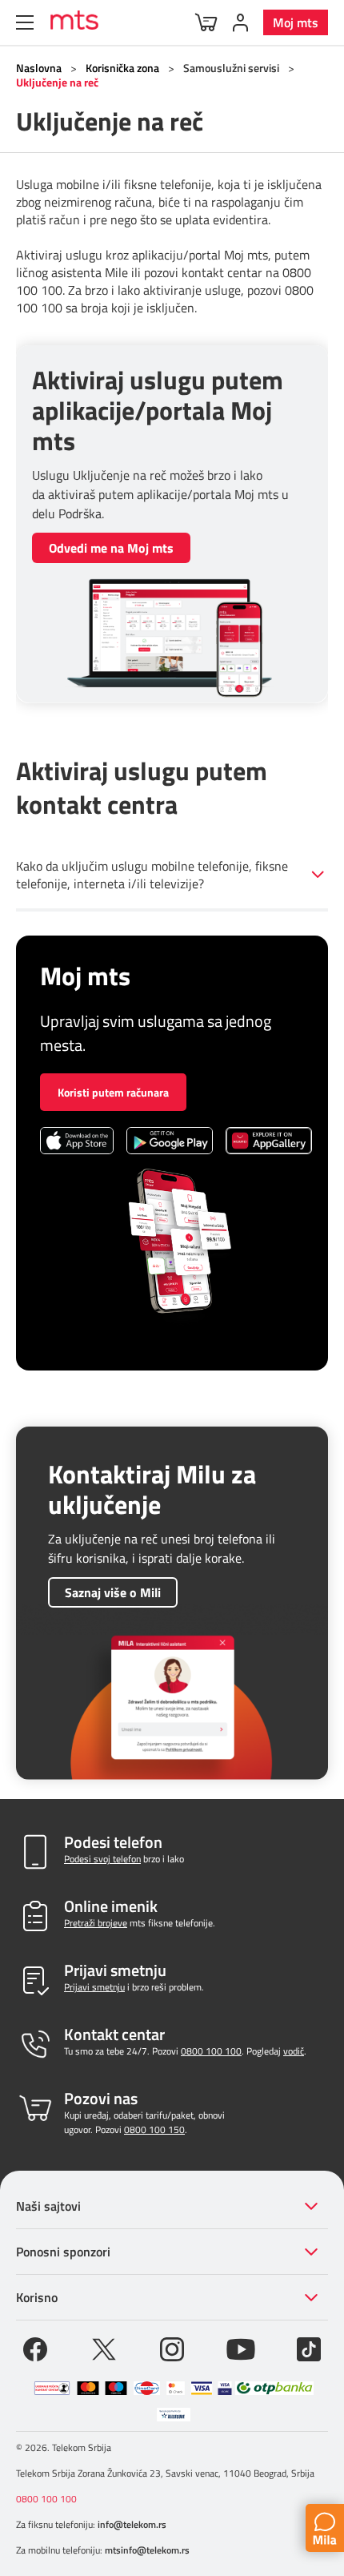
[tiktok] (309, 2348)
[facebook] (35, 2348)
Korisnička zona (122, 68)
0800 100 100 (211, 2051)
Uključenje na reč (57, 82)
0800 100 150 (154, 2129)
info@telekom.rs (132, 2524)
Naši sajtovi (48, 2206)
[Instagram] (172, 2348)
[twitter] (104, 2348)
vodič (294, 2051)
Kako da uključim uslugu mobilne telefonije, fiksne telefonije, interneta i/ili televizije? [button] (152, 875)
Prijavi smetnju (94, 1987)
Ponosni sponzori (63, 2252)
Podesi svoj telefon (102, 1859)
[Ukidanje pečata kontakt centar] (52, 2388)
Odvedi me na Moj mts (111, 548)
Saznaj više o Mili (113, 1592)
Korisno (37, 2297)
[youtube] (241, 2348)
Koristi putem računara (113, 1092)
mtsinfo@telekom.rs (147, 2550)
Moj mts (296, 22)
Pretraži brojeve (96, 1923)
